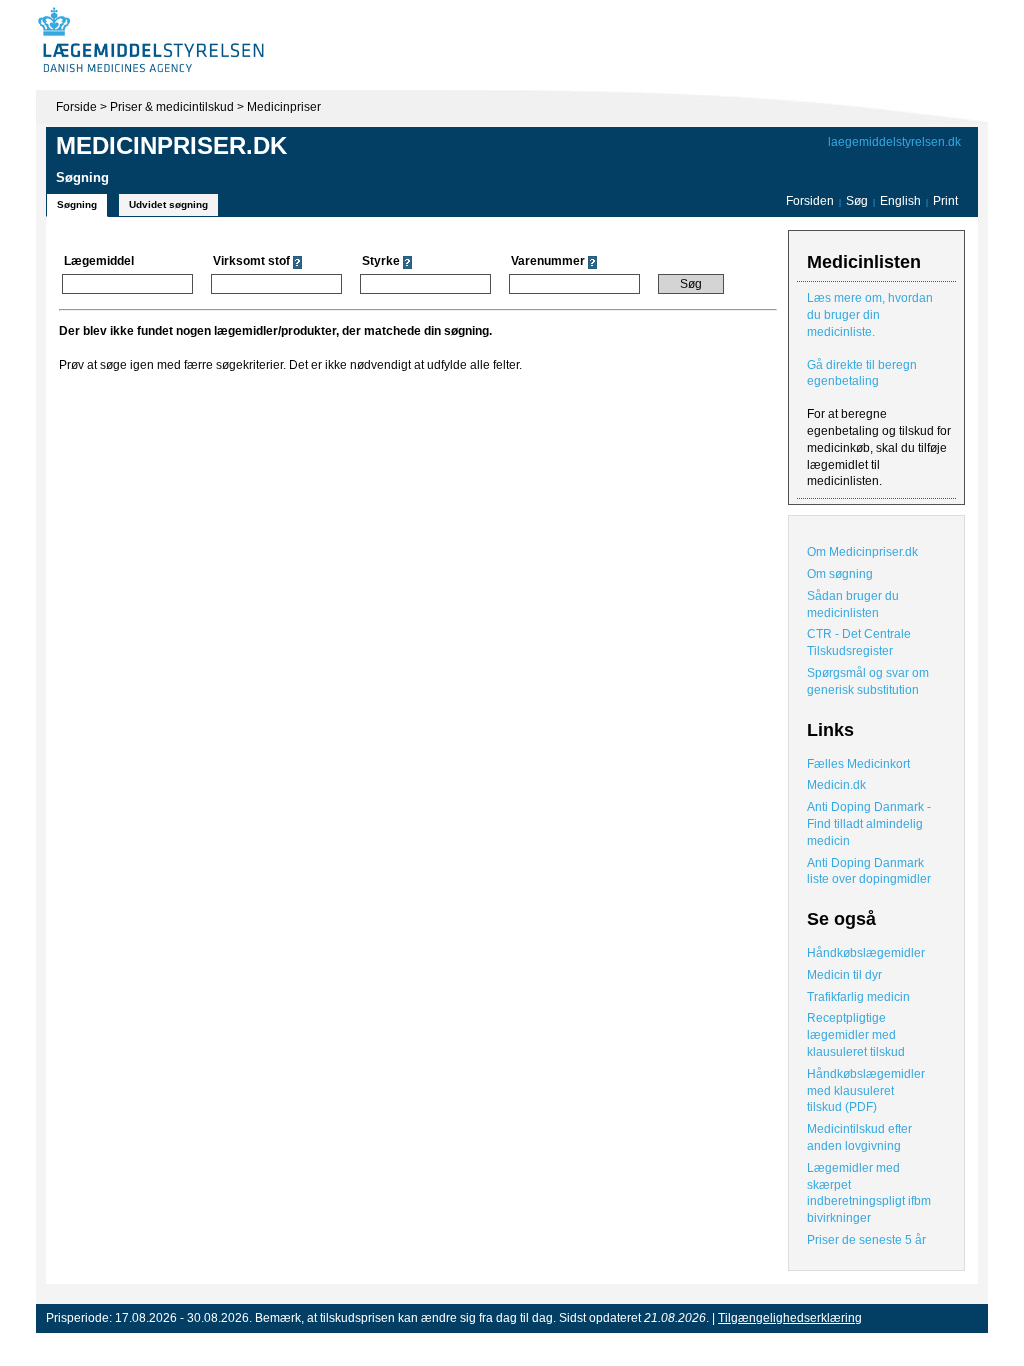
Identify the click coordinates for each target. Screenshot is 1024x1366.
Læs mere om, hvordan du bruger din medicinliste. (870, 315)
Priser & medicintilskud (172, 107)
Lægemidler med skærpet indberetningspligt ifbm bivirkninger (869, 1193)
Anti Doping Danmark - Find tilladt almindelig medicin (869, 824)
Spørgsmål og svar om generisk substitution (868, 681)
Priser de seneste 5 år (866, 1240)
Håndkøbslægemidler (866, 953)
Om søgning (840, 574)
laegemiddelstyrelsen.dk (894, 142)
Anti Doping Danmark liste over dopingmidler (869, 871)
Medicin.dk (836, 785)
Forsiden (810, 201)
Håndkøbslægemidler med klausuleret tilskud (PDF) (866, 1091)
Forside (76, 107)
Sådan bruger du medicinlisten (853, 604)
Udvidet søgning (168, 204)
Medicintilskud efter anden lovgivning (859, 1137)
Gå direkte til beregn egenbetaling (862, 373)
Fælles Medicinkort (858, 764)
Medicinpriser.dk (171, 145)
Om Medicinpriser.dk (862, 552)
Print (945, 201)
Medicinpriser (284, 107)
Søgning (77, 204)
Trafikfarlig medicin (858, 997)
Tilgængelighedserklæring (790, 1318)
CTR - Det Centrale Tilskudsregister (859, 642)
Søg (857, 201)
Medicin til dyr (844, 975)
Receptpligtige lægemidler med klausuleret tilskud (856, 1035)
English (902, 201)
